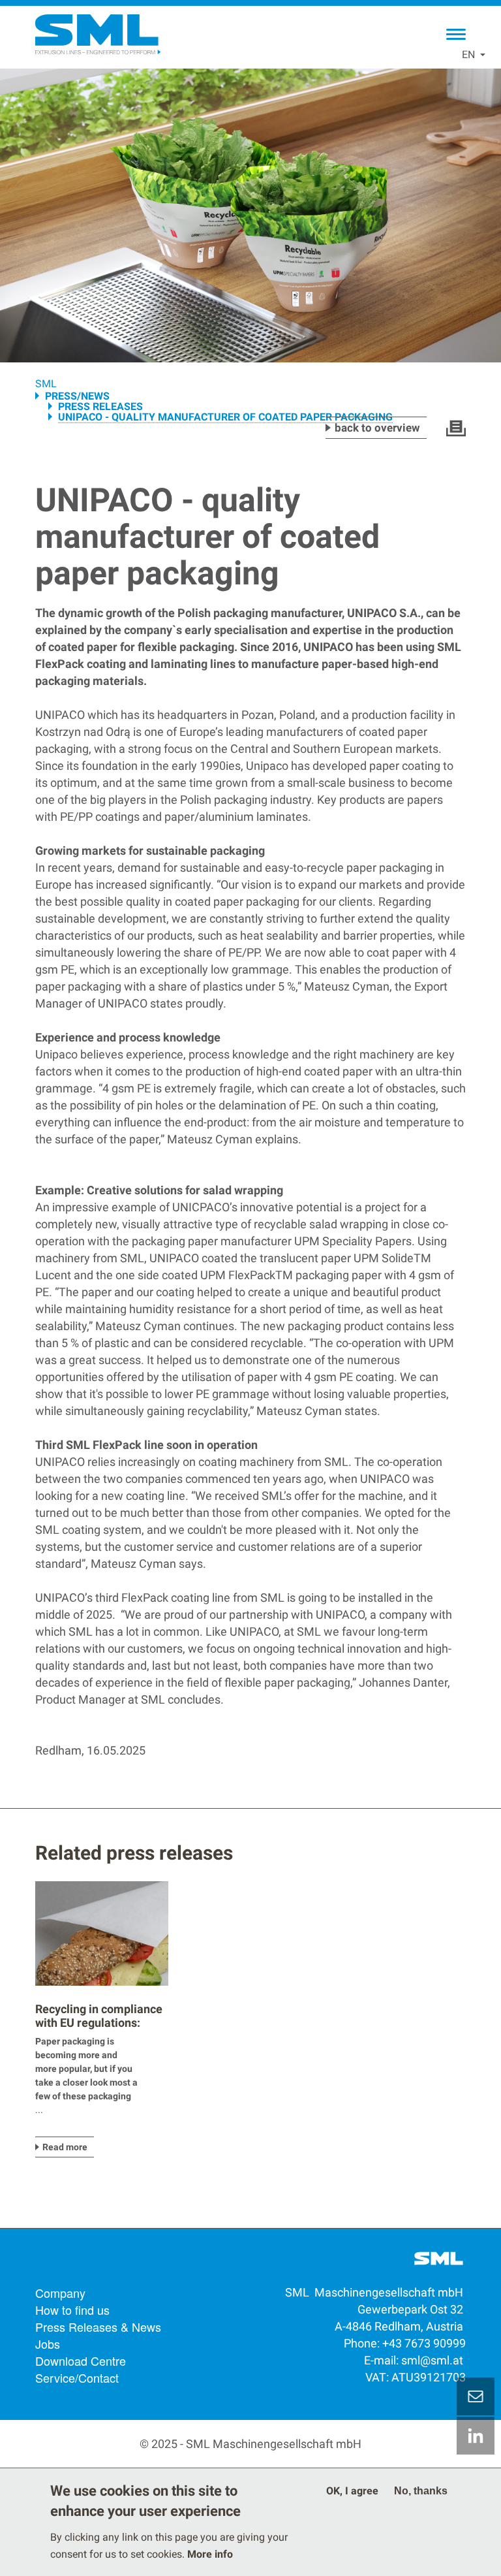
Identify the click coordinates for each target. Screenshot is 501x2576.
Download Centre (81, 2361)
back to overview (377, 428)
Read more (65, 2147)
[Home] (97, 35)
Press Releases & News (98, 2327)
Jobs (48, 2344)
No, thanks (421, 2491)
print (456, 428)
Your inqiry (476, 2396)
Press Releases (100, 406)
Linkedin (476, 2436)
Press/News (77, 396)
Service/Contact (77, 2377)
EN (468, 55)
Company (60, 2293)
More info (210, 2554)
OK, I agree (352, 2491)
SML (46, 384)
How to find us (72, 2310)
